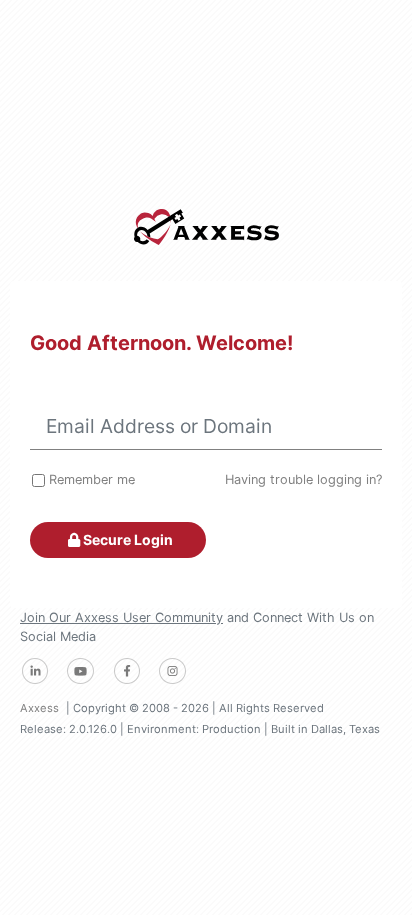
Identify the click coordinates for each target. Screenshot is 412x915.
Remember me (92, 479)
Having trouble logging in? (303, 479)
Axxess (39, 708)
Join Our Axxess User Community (121, 617)
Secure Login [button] (126, 539)
